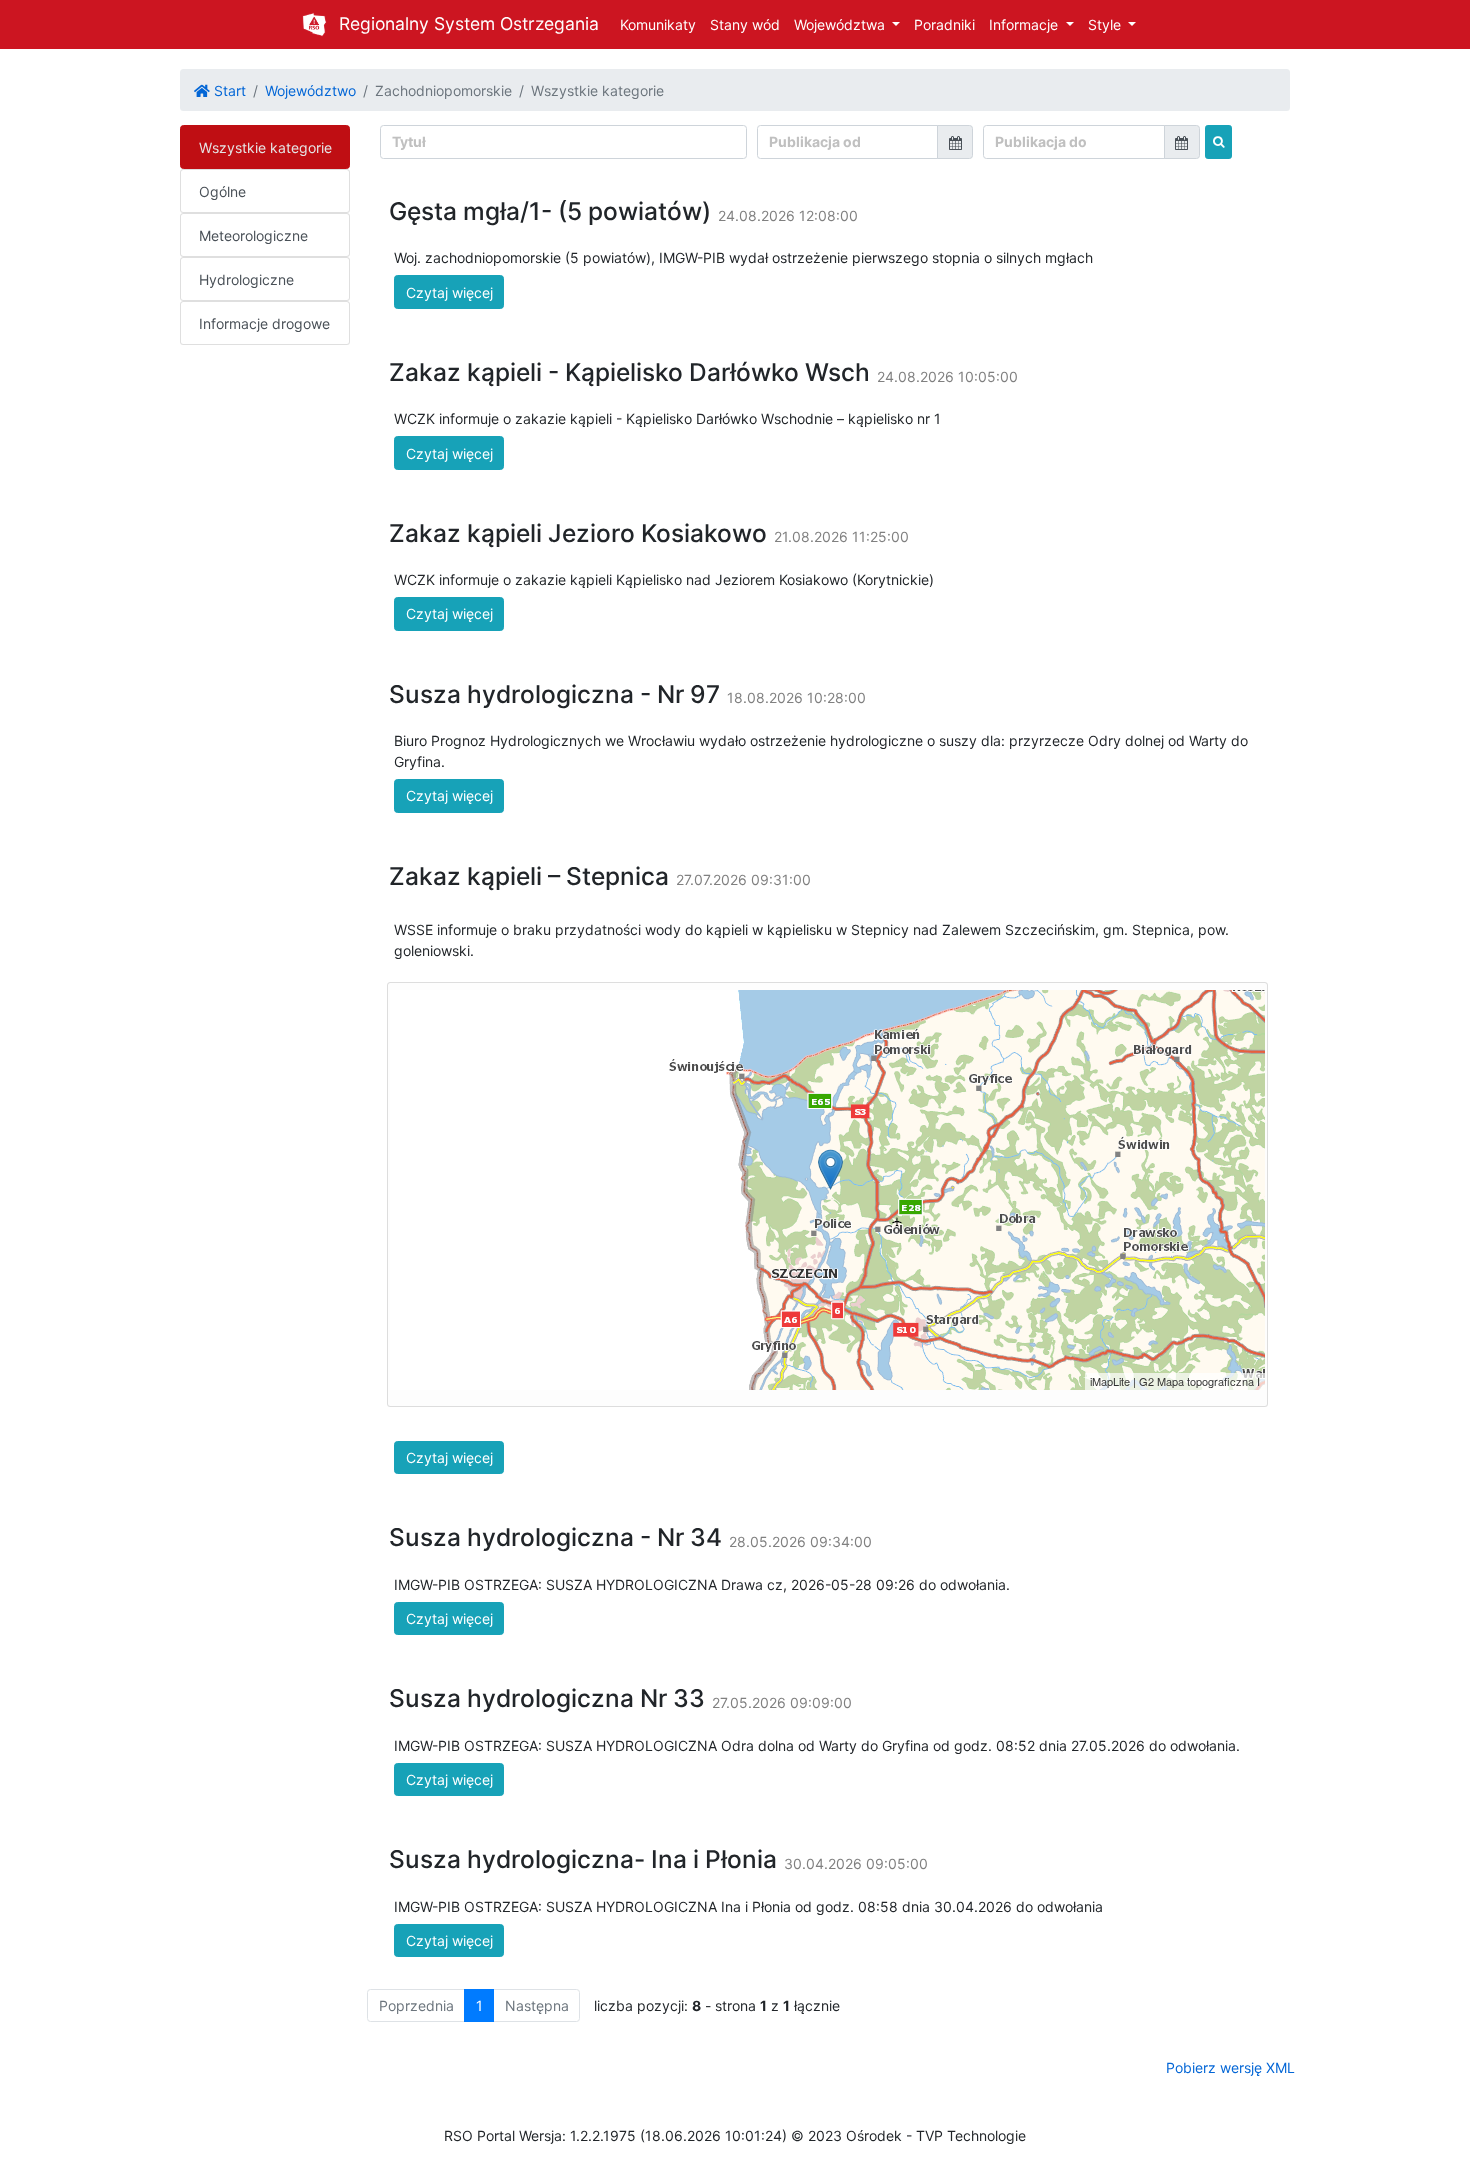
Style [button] (1106, 24)
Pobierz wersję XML (1230, 2067)
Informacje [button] (1025, 24)
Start (228, 90)
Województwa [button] (841, 24)
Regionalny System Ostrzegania (469, 23)
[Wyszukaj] (1218, 142)
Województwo (310, 90)
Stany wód (745, 24)
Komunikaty (658, 24)
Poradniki (944, 24)
